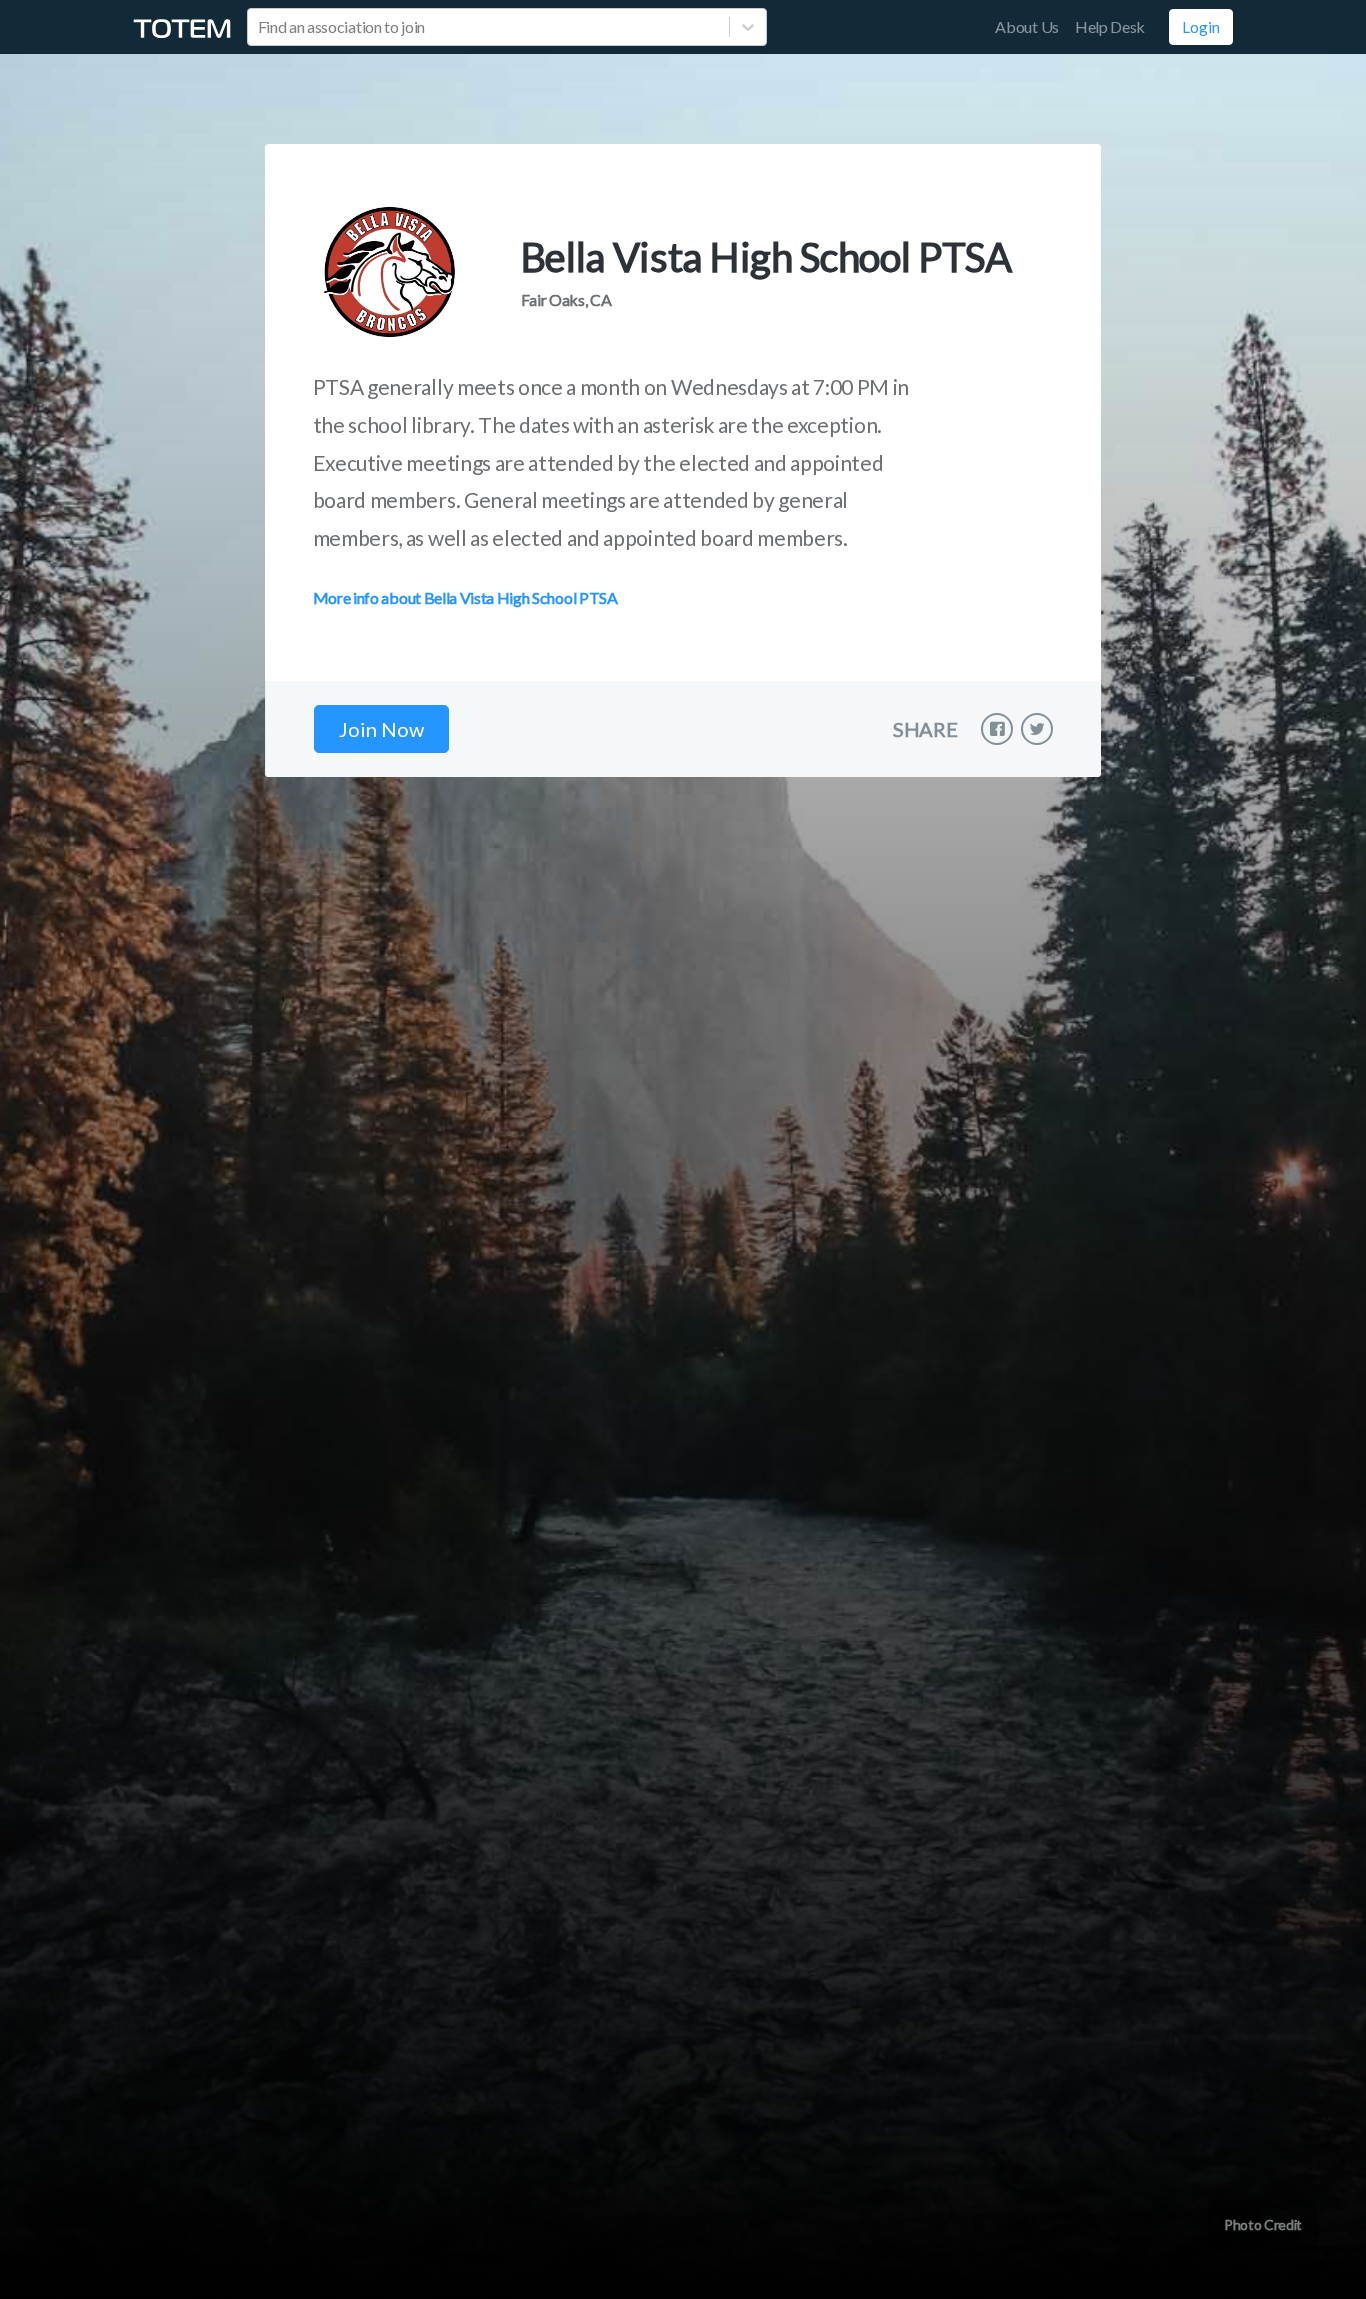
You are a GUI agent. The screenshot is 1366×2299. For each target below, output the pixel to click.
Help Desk (1110, 26)
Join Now (381, 729)
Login (1201, 27)
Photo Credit (1263, 2224)
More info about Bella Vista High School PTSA (465, 597)
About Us (1026, 26)
